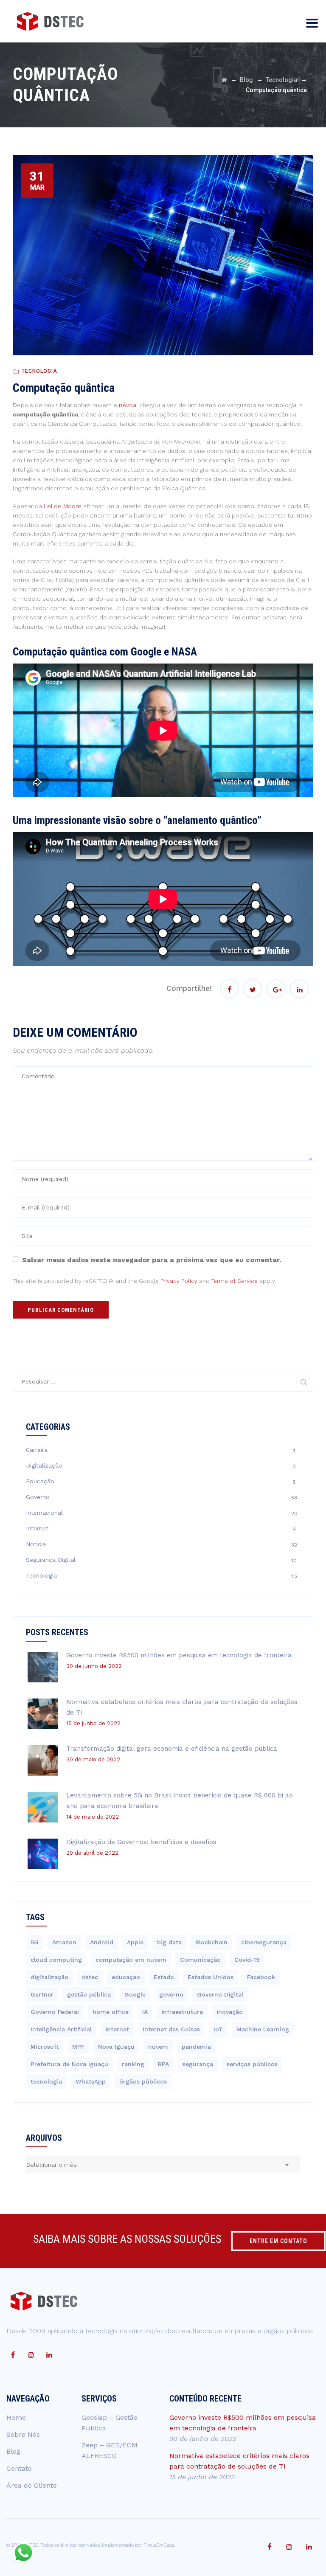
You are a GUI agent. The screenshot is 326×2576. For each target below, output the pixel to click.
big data (169, 1942)
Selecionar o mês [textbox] (52, 2165)
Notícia (36, 1544)
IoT (218, 2029)
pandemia (196, 2047)
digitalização (49, 1977)
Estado (164, 1977)
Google (135, 1994)
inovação (230, 2012)
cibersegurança (264, 1942)
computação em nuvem (131, 1960)
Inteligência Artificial (61, 2029)
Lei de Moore (63, 506)
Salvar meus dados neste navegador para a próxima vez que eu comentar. (152, 1260)
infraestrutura (182, 2012)
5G (35, 1942)
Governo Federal (55, 2012)
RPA (163, 2064)
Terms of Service (235, 1281)
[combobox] (163, 2164)
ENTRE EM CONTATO (278, 2241)
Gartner (42, 1994)
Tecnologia (39, 371)
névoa (128, 405)
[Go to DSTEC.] (224, 80)
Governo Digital (220, 1994)
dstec (90, 1977)
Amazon (64, 1942)
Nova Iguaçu (116, 2047)
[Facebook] (13, 2355)
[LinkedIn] (49, 2355)
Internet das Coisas (171, 2029)
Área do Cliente (32, 2485)
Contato (19, 2468)
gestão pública (89, 1994)
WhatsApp (91, 2081)
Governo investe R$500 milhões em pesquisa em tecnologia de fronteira (179, 1655)
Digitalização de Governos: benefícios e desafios (141, 1842)
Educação (40, 1481)
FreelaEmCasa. (159, 2545)
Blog (13, 2451)
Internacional (44, 1513)
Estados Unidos (211, 1977)
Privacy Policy (179, 1281)
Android (102, 1942)
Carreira (37, 1450)
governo (171, 1994)
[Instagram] (31, 2355)
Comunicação (200, 1960)
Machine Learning (263, 2029)
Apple (135, 1942)
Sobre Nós (23, 2434)
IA (145, 2012)
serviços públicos (252, 2064)
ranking (133, 2064)
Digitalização (44, 1465)
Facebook (261, 1977)
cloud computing (56, 1960)
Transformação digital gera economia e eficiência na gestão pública (172, 1749)
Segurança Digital (51, 1560)
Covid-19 (247, 1960)
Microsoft (45, 2047)
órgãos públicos (143, 2081)
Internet (37, 1528)
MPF (78, 2047)
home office (111, 2012)
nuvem (158, 2047)
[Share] (229, 989)
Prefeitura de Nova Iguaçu (69, 2064)
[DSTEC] (50, 21)
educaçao (126, 1977)
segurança (198, 2064)
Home (16, 2417)
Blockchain (211, 1942)
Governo (38, 1497)
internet (117, 2029)
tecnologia (46, 2081)
